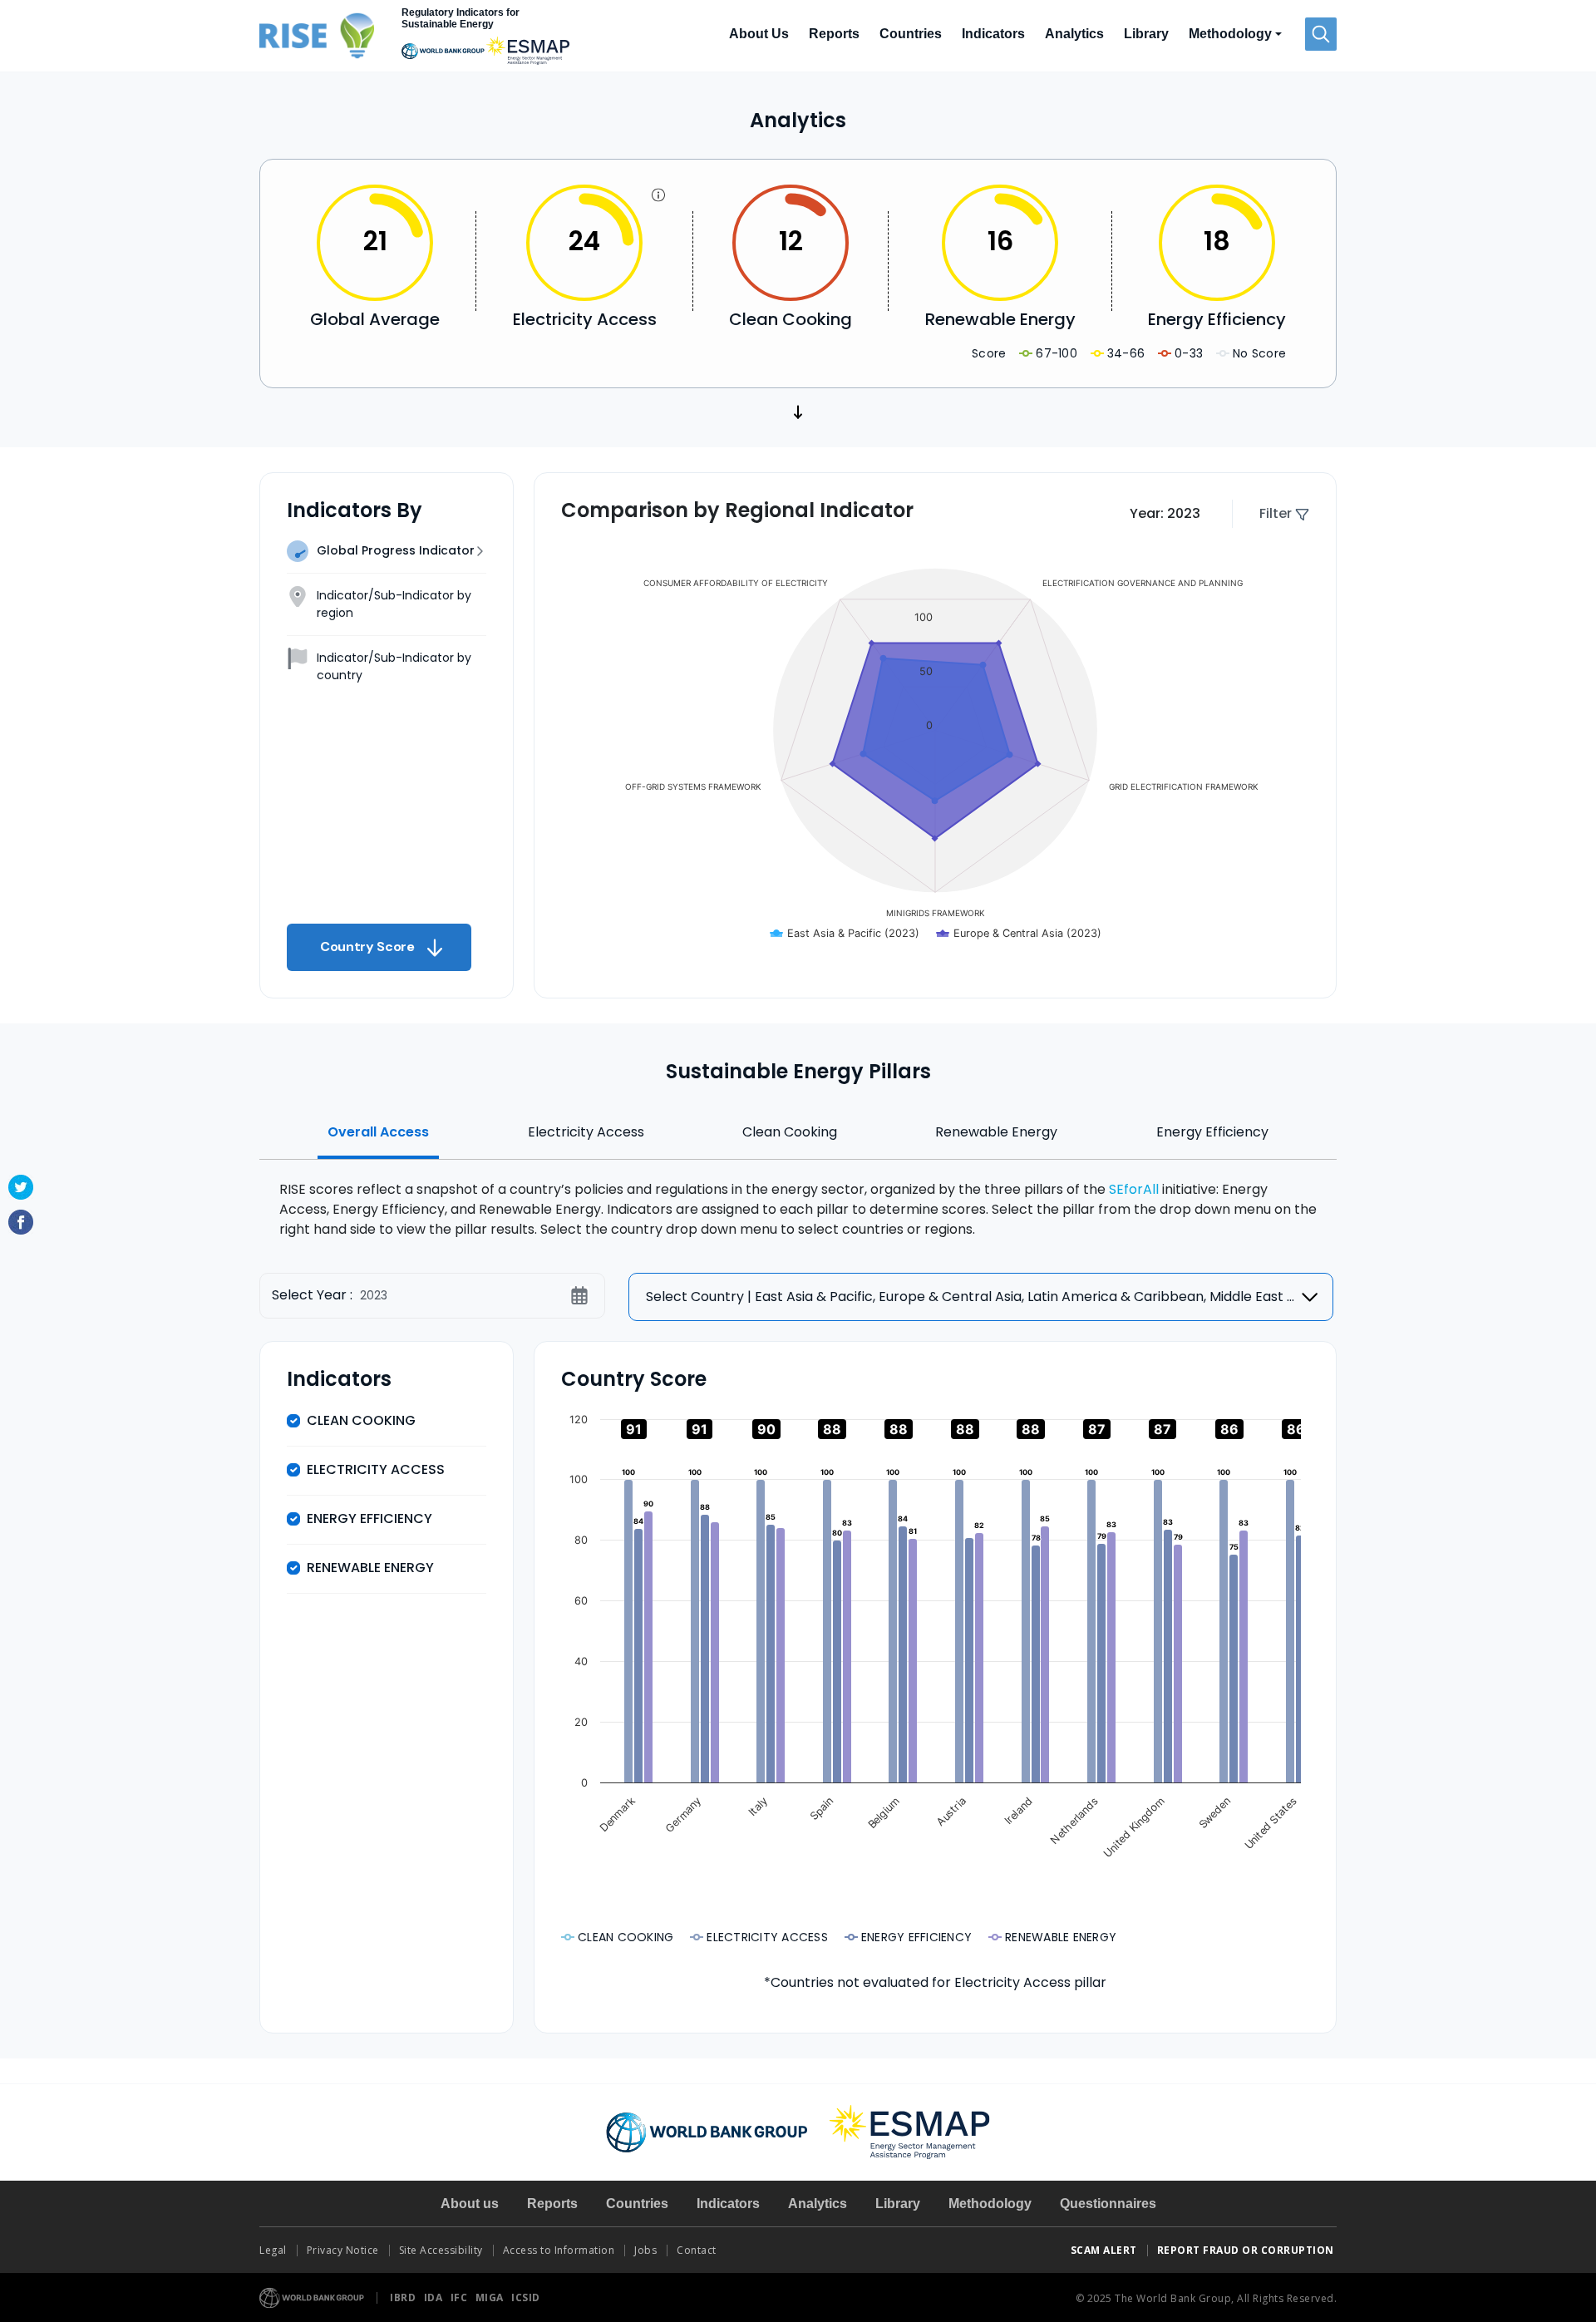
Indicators (993, 34)
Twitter (21, 1187)
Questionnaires (1108, 2204)
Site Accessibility (441, 2250)
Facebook (21, 1222)
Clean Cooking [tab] (790, 1132)
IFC (461, 2297)
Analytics (1074, 34)
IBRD (404, 2297)
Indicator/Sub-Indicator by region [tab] (394, 604)
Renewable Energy (370, 1568)
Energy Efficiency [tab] (1212, 1132)
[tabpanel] (798, 1206)
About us (470, 2204)
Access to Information (559, 2250)
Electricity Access (376, 1469)
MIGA (491, 2297)
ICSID (526, 2297)
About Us (759, 34)
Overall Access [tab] (378, 1132)
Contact (698, 2250)
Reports (834, 34)
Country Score (349, 947)
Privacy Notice (343, 2250)
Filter (1277, 513)
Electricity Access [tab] (586, 1132)
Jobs (645, 2250)
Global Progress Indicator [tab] (396, 550)
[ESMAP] (528, 51)
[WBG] (443, 51)
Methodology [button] (1230, 34)
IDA (435, 2297)
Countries (911, 34)
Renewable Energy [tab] (996, 1132)
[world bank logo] (707, 2131)
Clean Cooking (361, 1420)
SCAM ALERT (1104, 2250)
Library (1146, 34)
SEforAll (1134, 1189)
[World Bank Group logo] (312, 2297)
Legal (273, 2250)
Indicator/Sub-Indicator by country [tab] (394, 666)
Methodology (990, 2204)
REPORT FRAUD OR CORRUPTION (1247, 2250)
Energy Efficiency (369, 1518)
